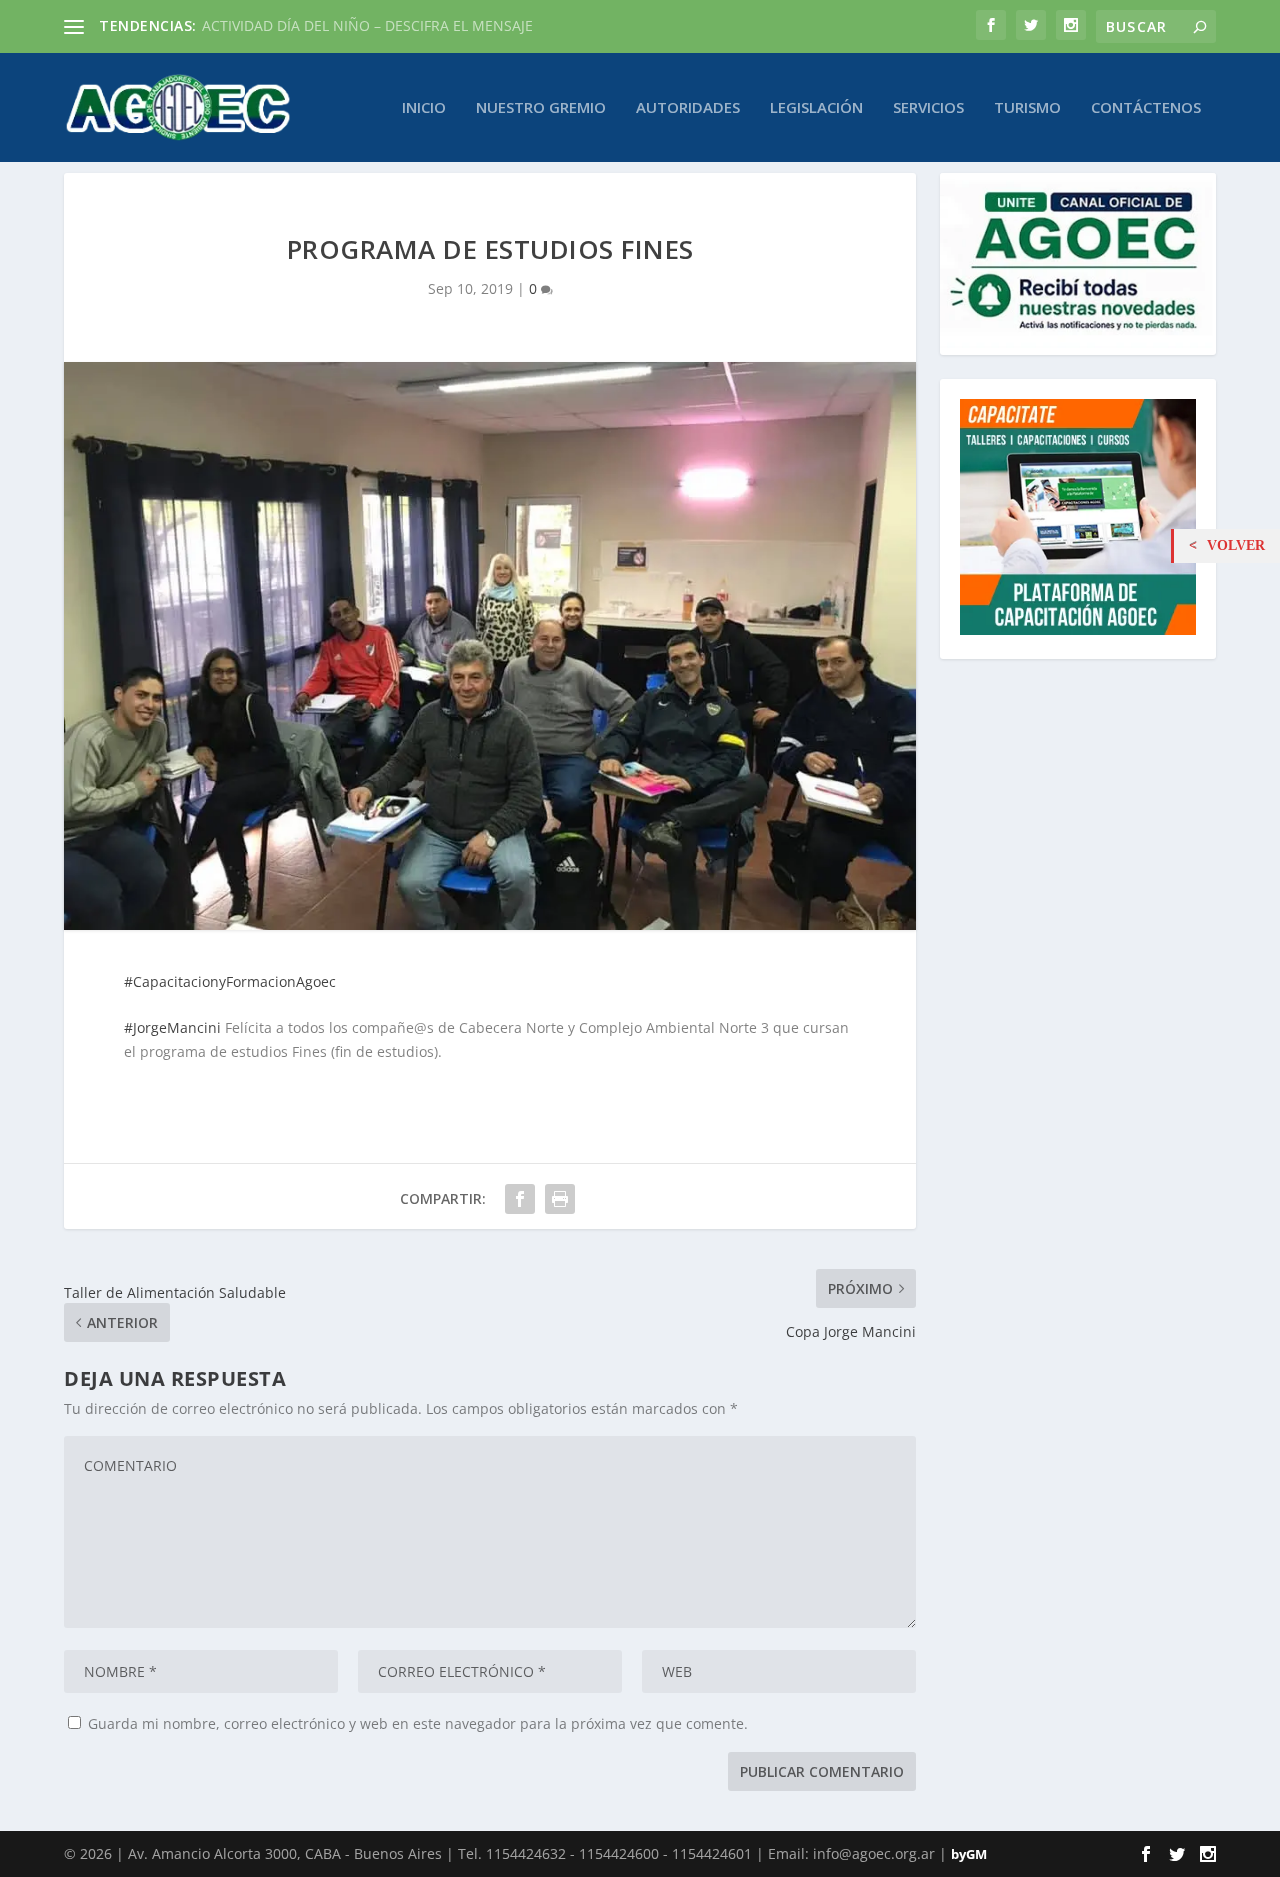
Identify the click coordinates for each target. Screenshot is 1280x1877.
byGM (969, 1854)
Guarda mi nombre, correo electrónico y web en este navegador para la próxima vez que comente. (418, 1723)
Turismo (1027, 108)
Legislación (816, 108)
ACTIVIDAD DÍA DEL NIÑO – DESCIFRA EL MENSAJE (367, 25)
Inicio (424, 108)
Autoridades (688, 108)
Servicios (928, 108)
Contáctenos (1146, 108)
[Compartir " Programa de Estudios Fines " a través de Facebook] (520, 1199)
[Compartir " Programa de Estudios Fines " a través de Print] (560, 1199)
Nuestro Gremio (541, 108)
